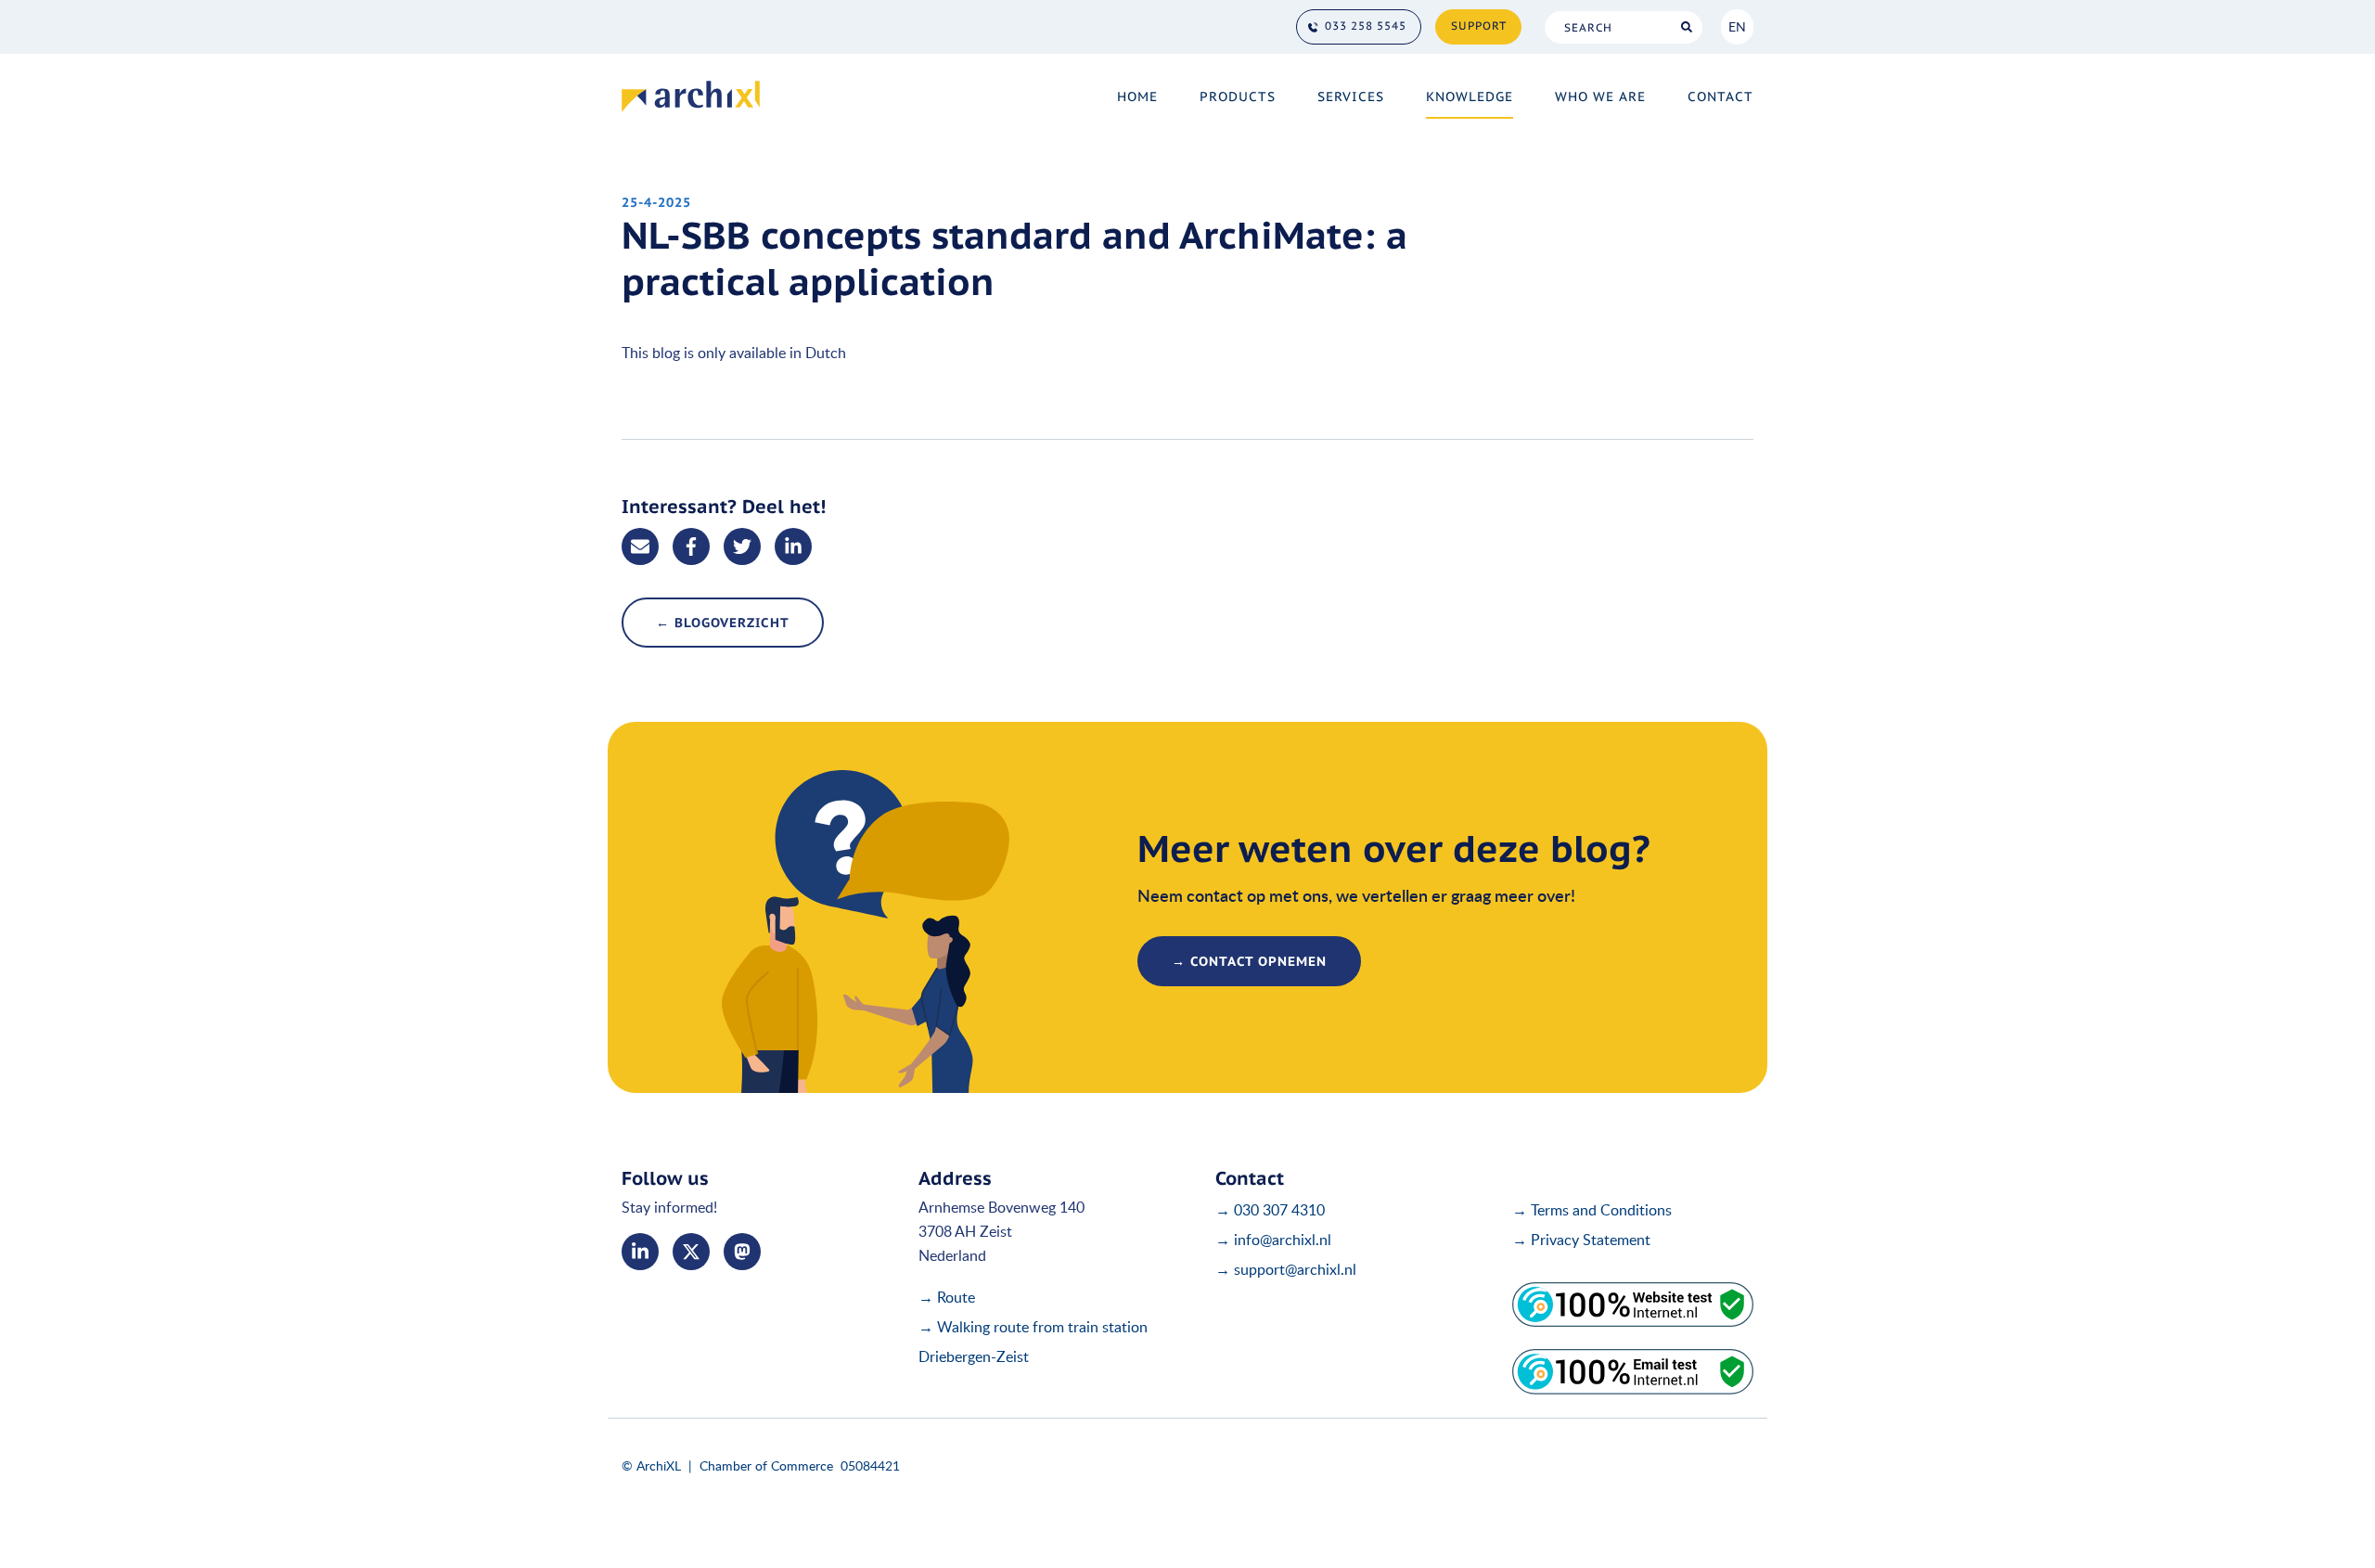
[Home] (691, 96)
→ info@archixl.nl (1273, 1240)
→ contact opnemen (1249, 961)
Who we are (1600, 96)
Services (1351, 96)
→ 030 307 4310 (1270, 1210)
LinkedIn (640, 1252)
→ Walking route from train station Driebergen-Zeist (1033, 1342)
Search (1686, 27)
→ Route (947, 1297)
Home (1137, 96)
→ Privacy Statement (1581, 1240)
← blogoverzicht (723, 623)
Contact (1720, 96)
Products (1238, 96)
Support (1479, 26)
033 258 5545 (1366, 26)
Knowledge (1470, 96)
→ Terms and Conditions (1592, 1210)
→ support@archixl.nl (1286, 1269)
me (742, 1252)
